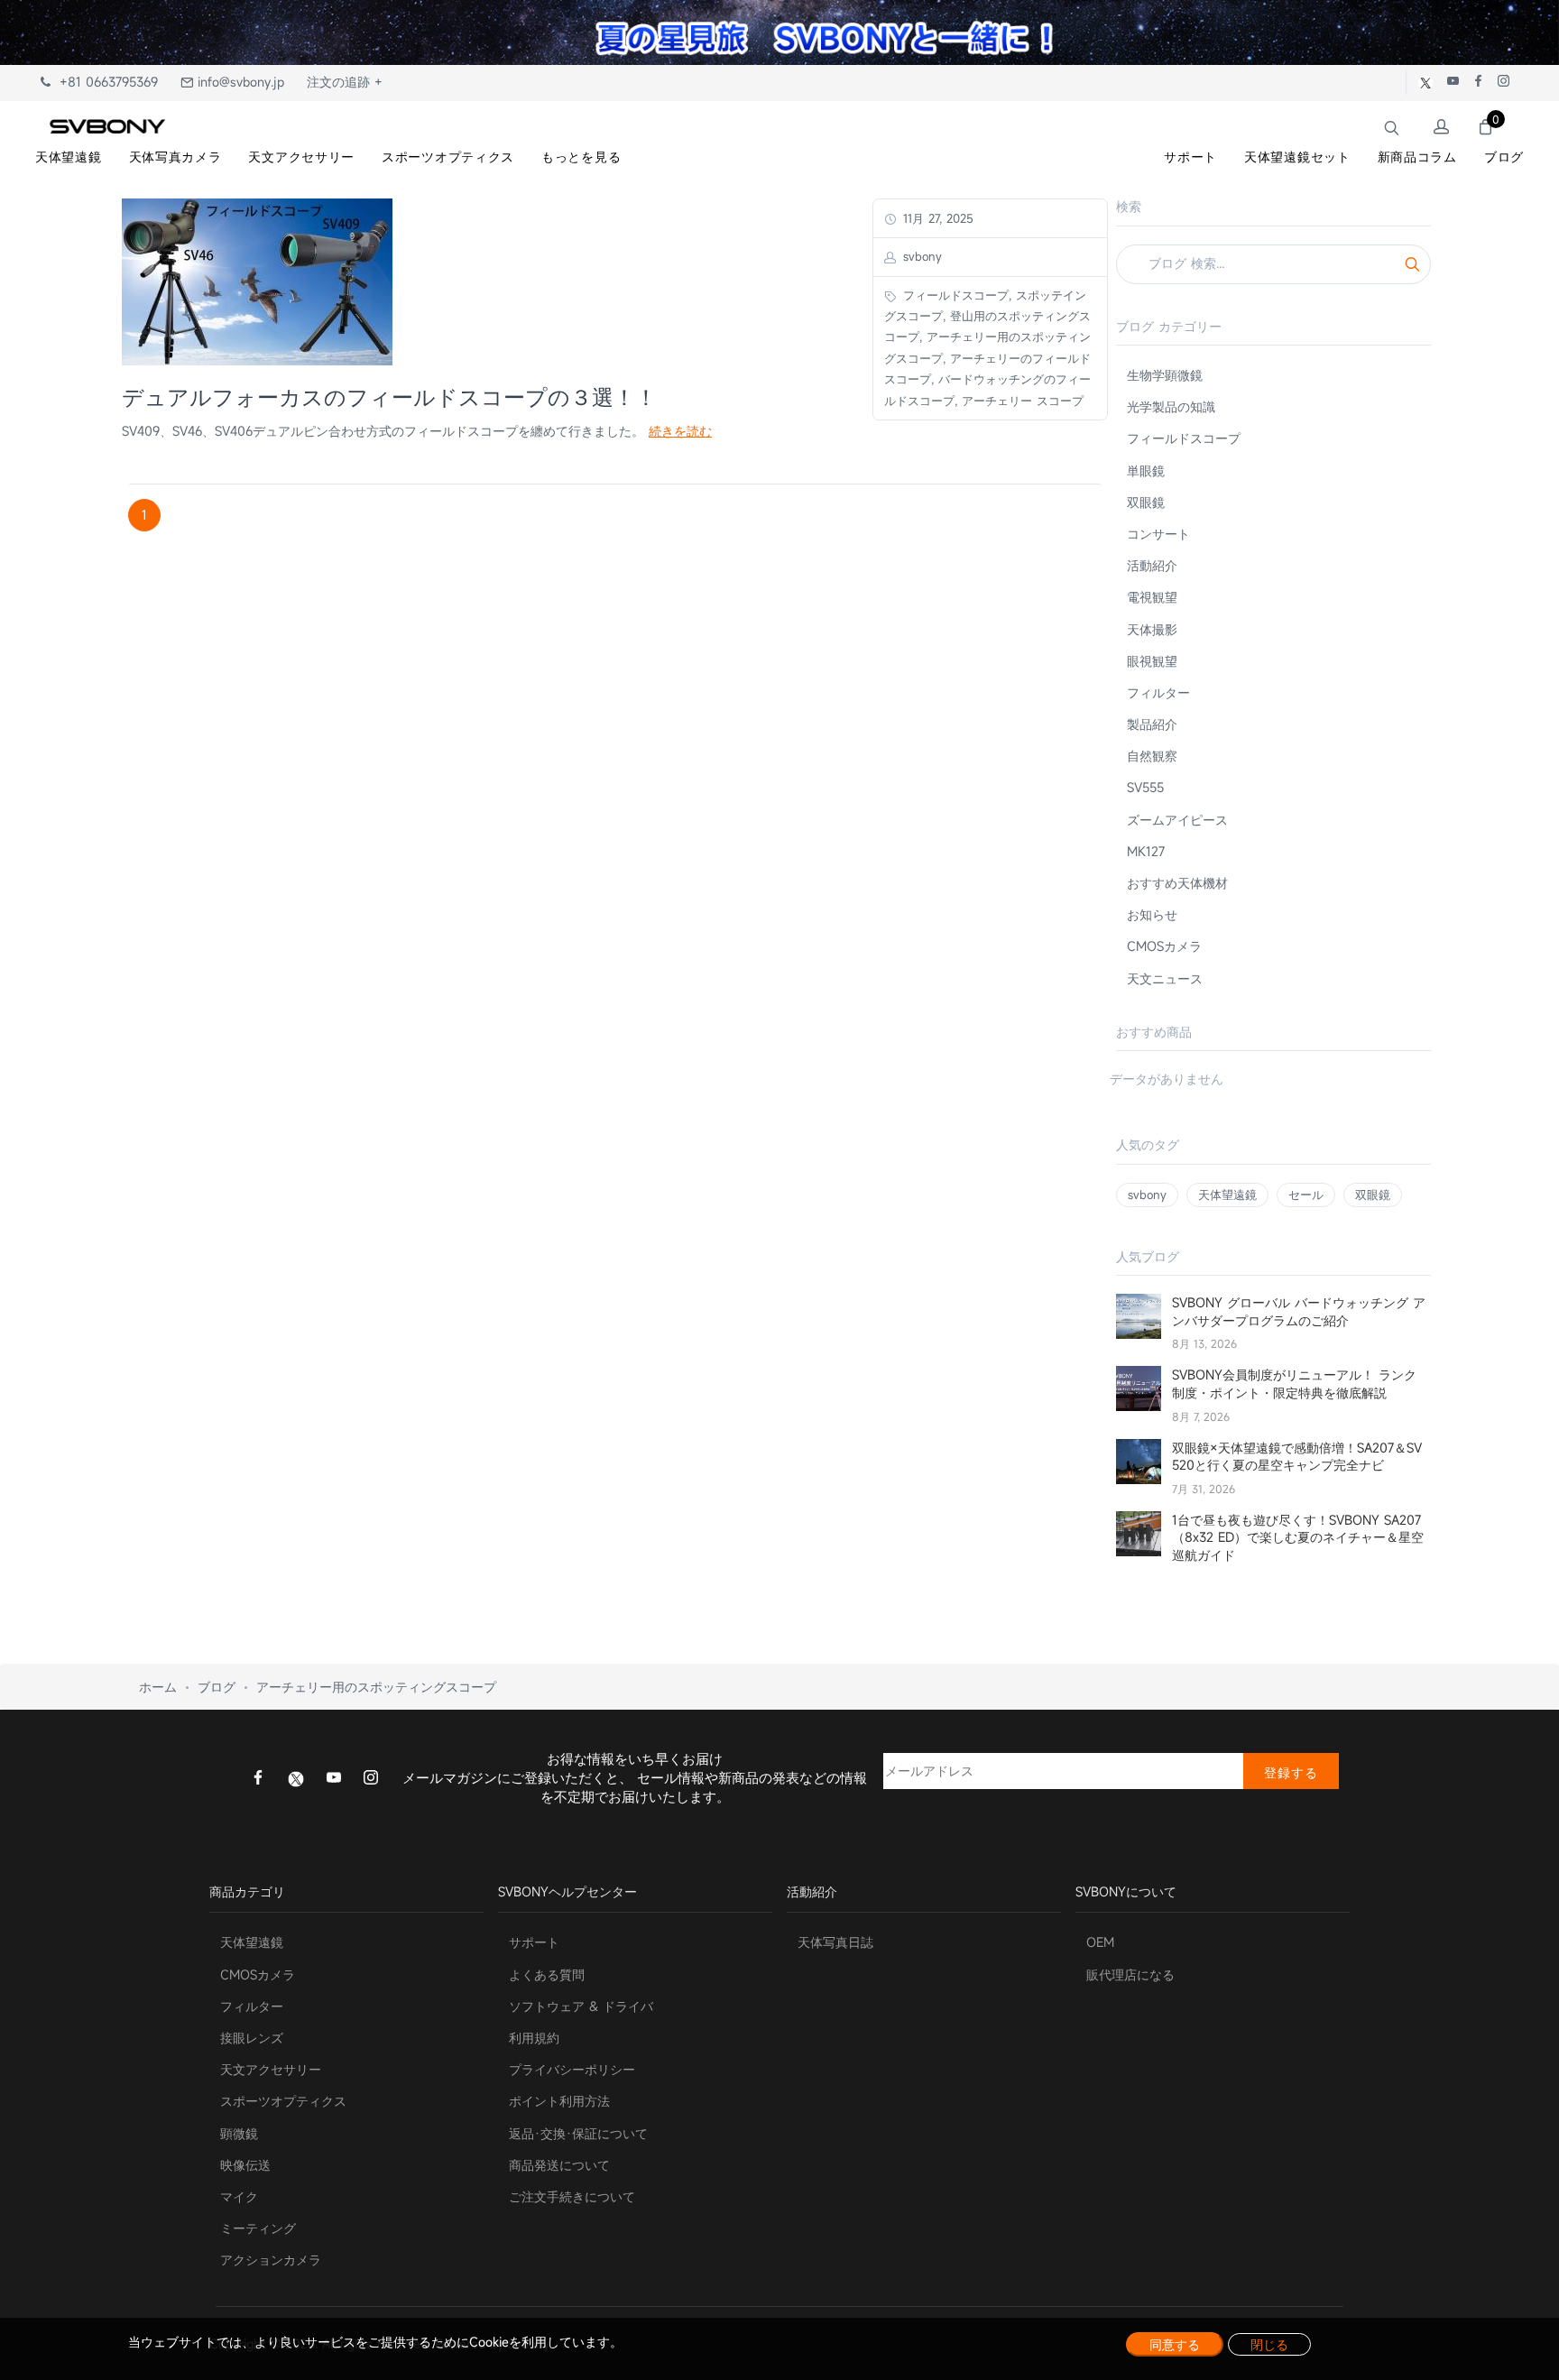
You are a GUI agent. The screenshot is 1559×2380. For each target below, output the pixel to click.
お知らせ (1152, 914)
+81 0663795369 (104, 82)
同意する (1175, 2344)
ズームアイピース (1177, 820)
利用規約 (534, 2038)
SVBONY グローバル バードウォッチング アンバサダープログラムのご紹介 (1299, 1311)
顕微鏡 (239, 2133)
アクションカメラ (271, 2260)
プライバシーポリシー (572, 2069)
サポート (534, 1942)
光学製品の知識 (1171, 406)
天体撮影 (1152, 629)
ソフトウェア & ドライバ (581, 2006)
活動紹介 (1152, 565)
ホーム (158, 1687)
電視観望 (1152, 597)
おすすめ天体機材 (1177, 883)
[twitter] (296, 1778)
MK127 (1146, 851)
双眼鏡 (1146, 502)
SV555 (1145, 787)
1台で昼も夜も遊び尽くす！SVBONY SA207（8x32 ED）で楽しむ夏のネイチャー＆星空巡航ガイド (1298, 1537)
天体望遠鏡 (1227, 1195)
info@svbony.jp (239, 82)
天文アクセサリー (271, 2069)
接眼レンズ (252, 2038)
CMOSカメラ (1164, 946)
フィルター (1158, 692)
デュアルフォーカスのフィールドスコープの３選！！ (389, 397)
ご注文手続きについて (572, 2196)
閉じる (1269, 2344)
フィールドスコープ (1184, 438)
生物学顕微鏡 (1165, 375)
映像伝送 (245, 2165)
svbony (1147, 1195)
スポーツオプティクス (283, 2101)
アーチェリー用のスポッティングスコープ (376, 1687)
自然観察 (1152, 756)
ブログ (217, 1687)
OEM (1100, 1942)
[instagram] (371, 1779)
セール (1306, 1195)
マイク (239, 2196)
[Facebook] (258, 1779)
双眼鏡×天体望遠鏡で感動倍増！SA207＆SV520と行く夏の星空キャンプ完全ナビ (1297, 1457)
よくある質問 (547, 1974)
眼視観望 (1152, 661)
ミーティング (258, 2228)
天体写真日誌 (835, 1942)
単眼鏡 (1146, 470)
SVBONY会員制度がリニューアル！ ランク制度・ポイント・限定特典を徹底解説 (1294, 1384)
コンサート (1158, 534)
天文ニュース (1165, 978)
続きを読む (680, 431)
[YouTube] (334, 1779)
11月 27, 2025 (936, 218)
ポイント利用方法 (559, 2101)
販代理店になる (1130, 1974)
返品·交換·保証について (578, 2133)
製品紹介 (1152, 724)
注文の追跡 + (345, 82)
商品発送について (559, 2165)
